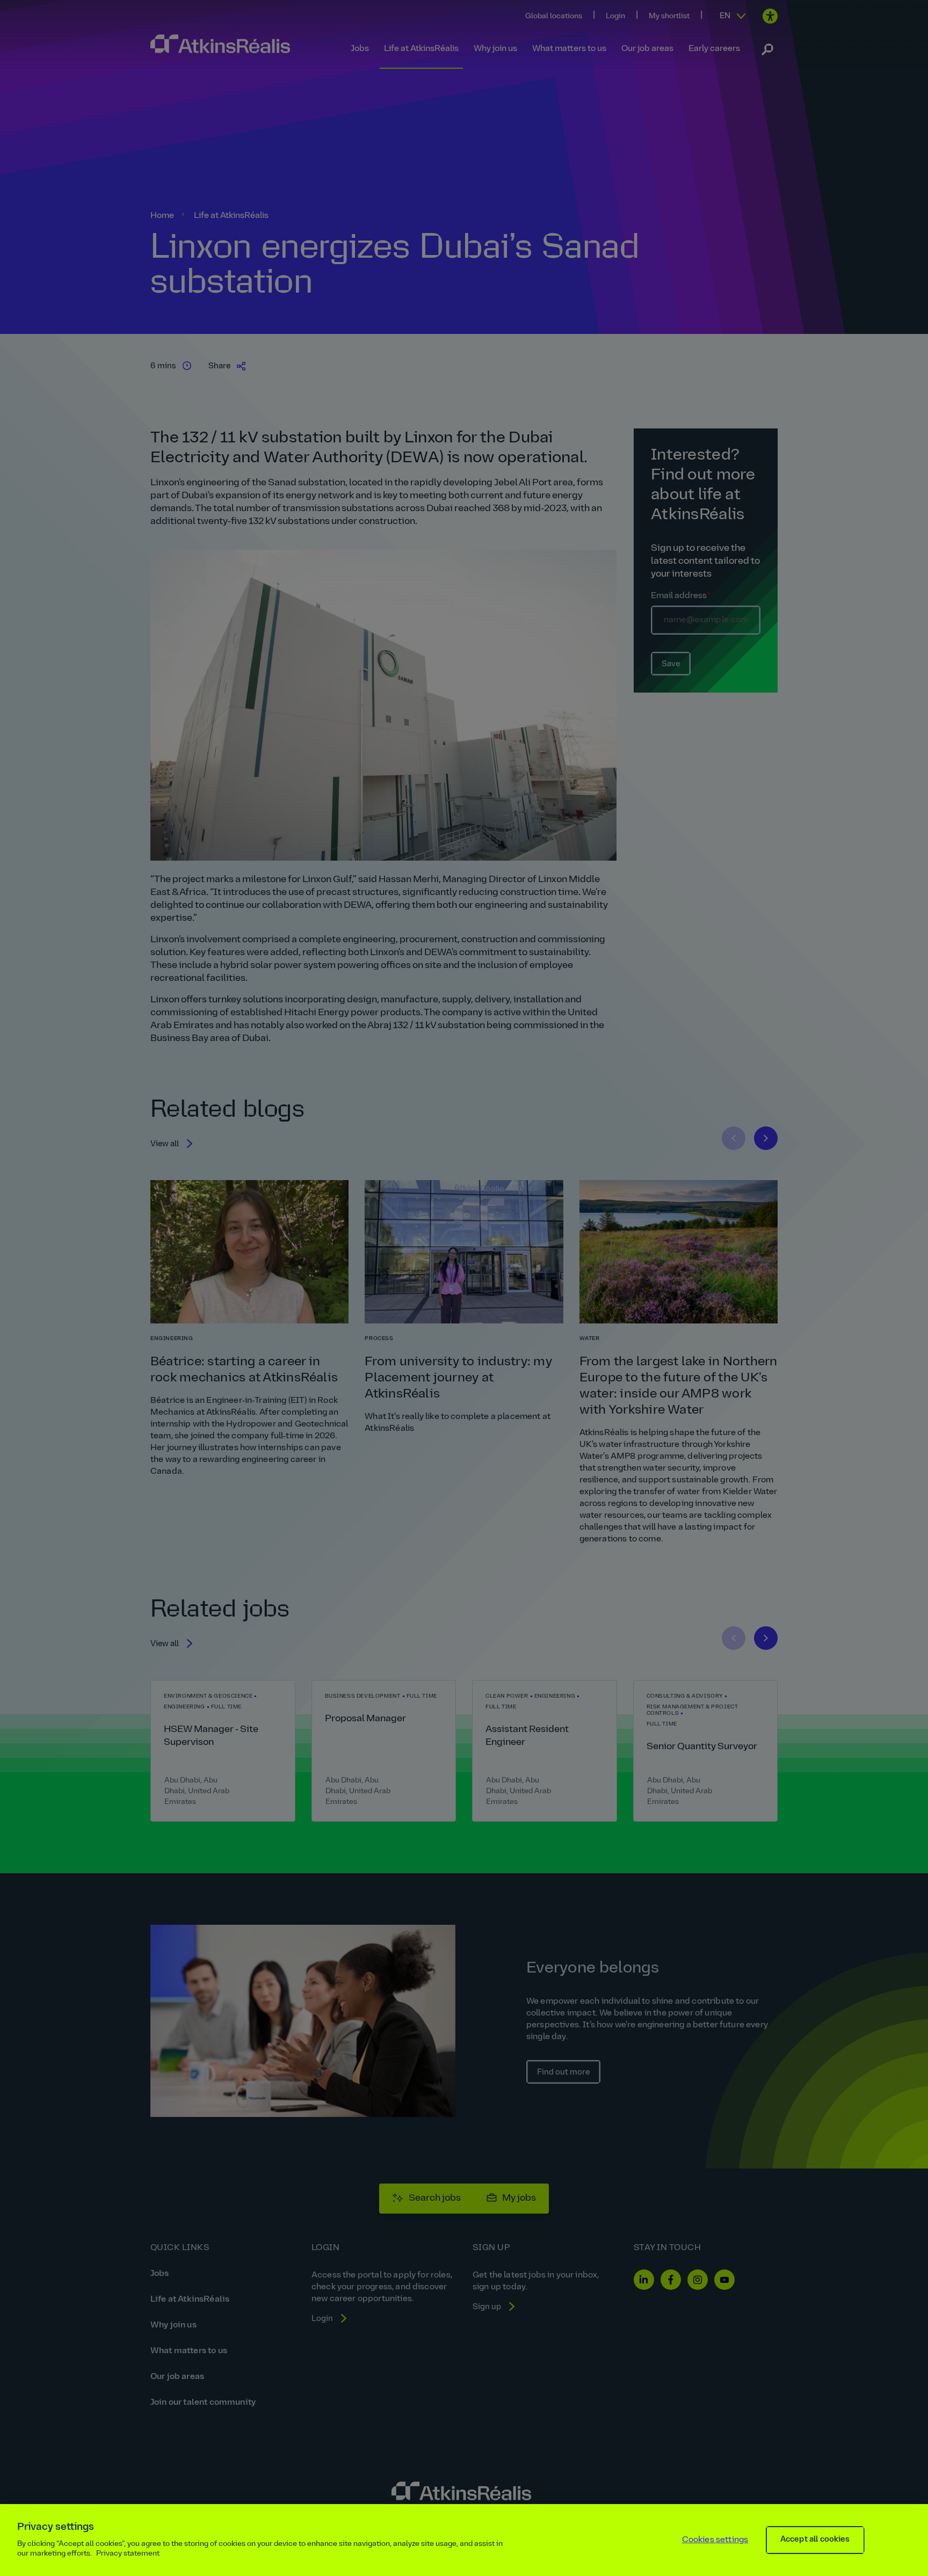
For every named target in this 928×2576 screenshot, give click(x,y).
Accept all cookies (815, 2540)
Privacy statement (128, 2554)
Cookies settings (715, 2540)
